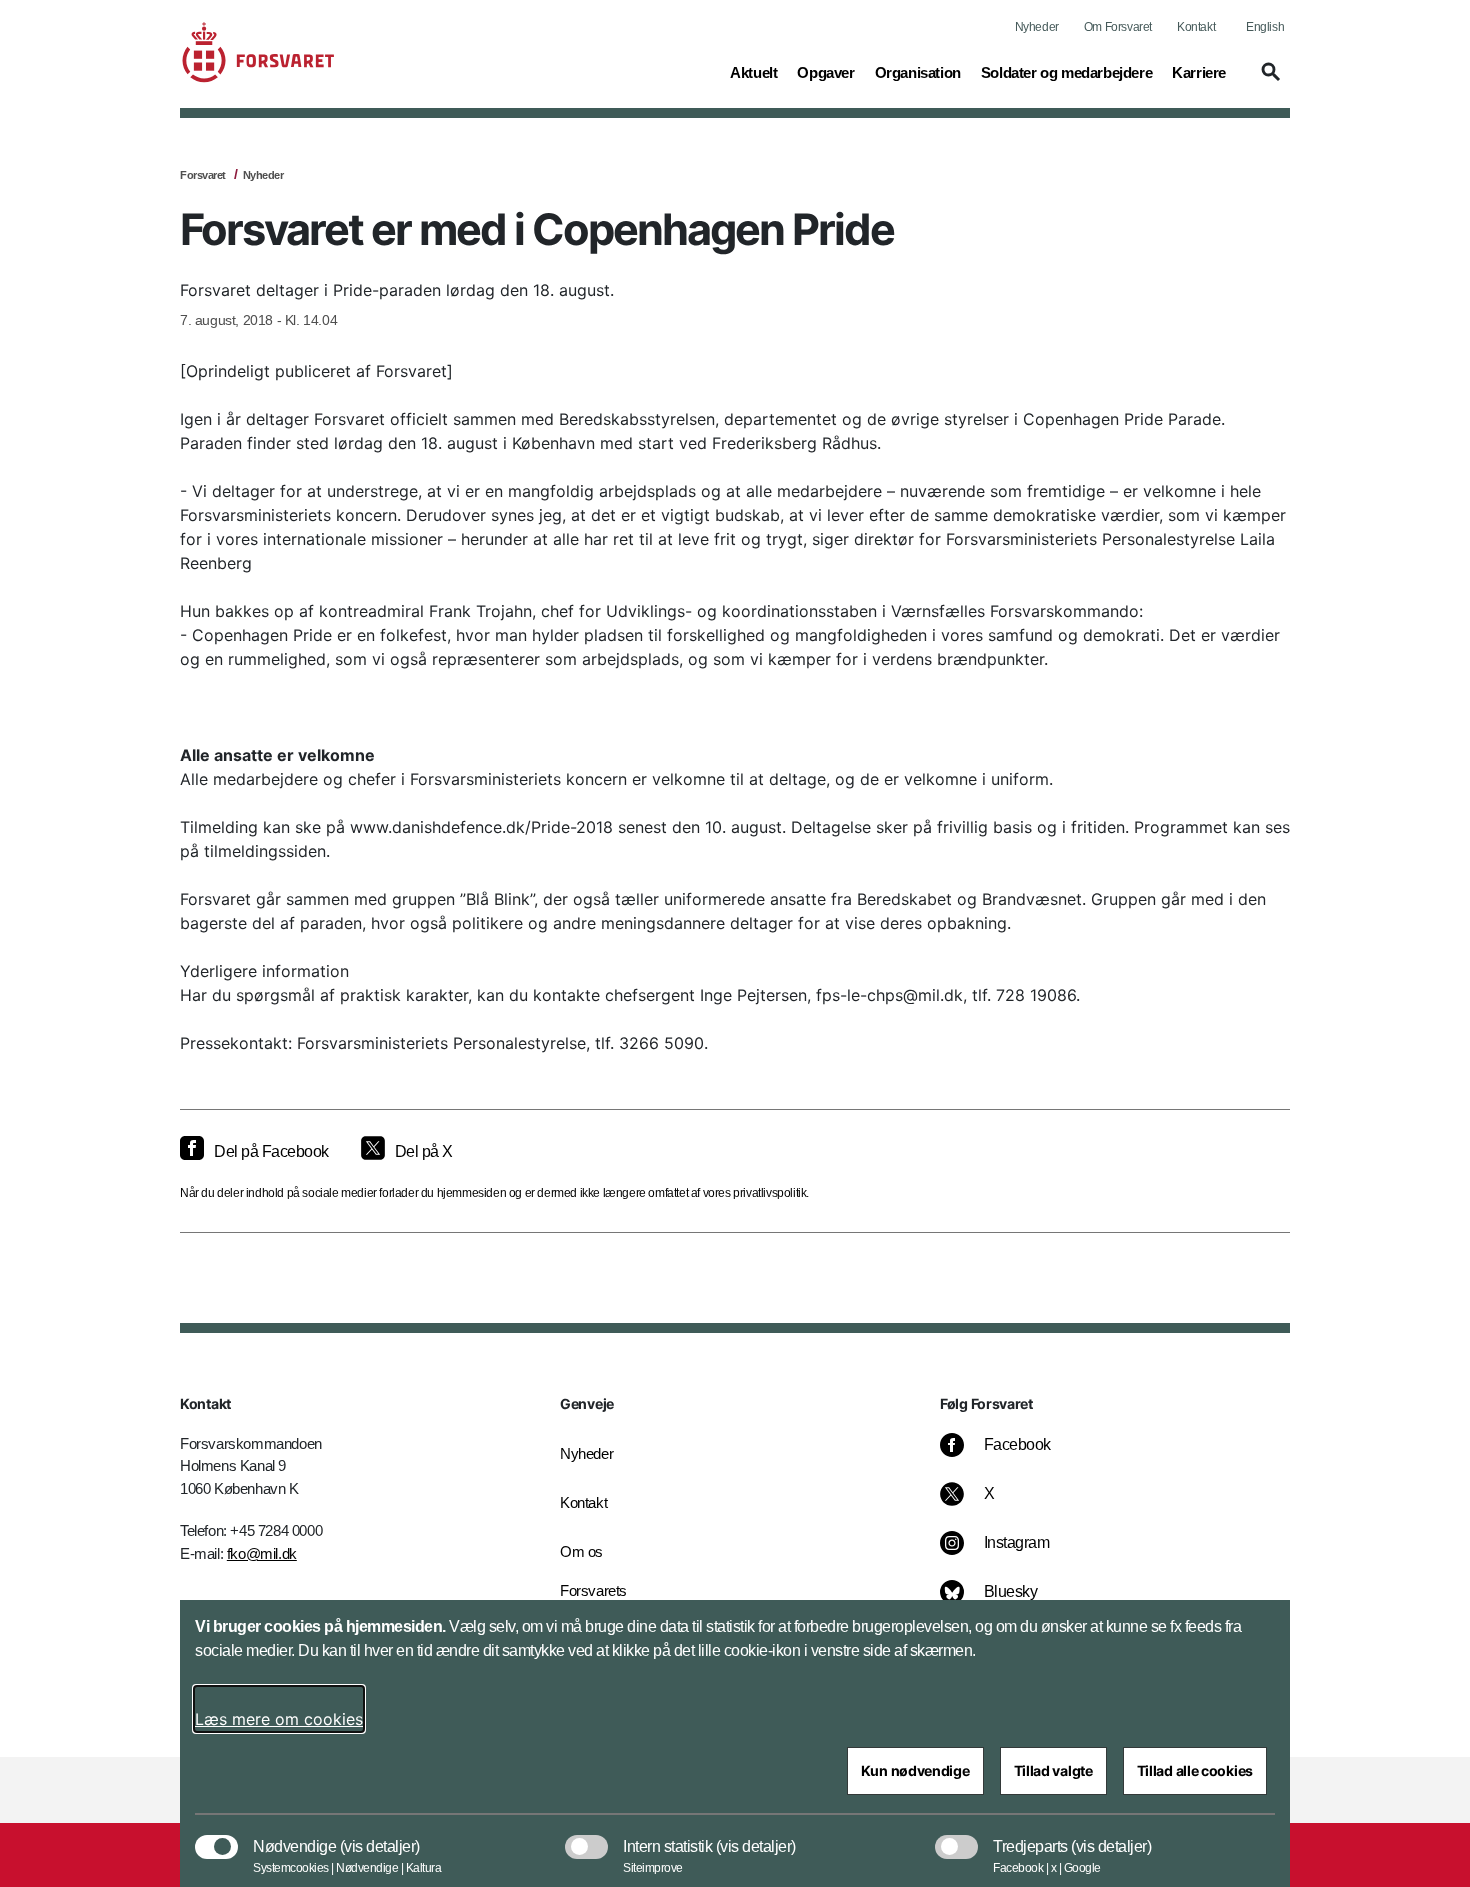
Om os (581, 1551)
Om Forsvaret (1118, 27)
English (1265, 27)
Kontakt (1196, 27)
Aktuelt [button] (753, 72)
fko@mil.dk (262, 1553)
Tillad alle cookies (1195, 1770)
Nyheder (1037, 27)
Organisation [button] (918, 72)
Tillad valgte (1053, 1770)
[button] (1268, 81)
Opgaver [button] (825, 72)
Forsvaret (203, 175)
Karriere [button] (1199, 72)
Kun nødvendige (915, 1770)
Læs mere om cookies (279, 1719)
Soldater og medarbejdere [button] (1066, 72)
